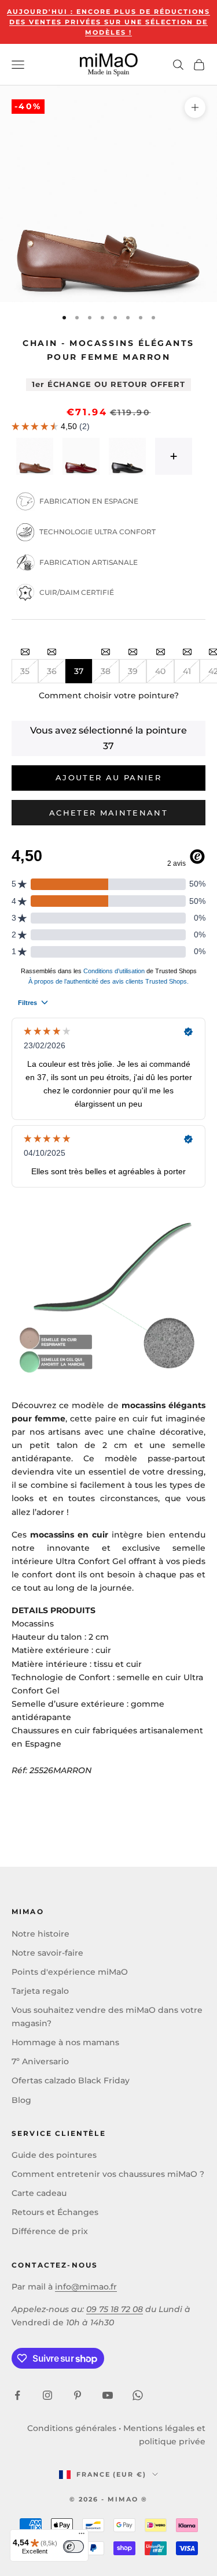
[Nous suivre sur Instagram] (47, 2395)
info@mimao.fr (86, 2287)
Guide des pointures (54, 2155)
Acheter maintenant (108, 813)
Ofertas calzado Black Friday (71, 2080)
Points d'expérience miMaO (70, 1972)
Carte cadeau (39, 2193)
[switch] (73, 2547)
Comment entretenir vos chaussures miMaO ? (108, 2174)
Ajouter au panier (108, 777)
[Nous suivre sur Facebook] (17, 2395)
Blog (21, 2100)
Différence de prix (50, 2231)
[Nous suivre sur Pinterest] (78, 2395)
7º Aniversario (40, 2061)
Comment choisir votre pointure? (109, 695)
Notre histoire (41, 1934)
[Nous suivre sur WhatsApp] (138, 2395)
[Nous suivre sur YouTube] (108, 2395)
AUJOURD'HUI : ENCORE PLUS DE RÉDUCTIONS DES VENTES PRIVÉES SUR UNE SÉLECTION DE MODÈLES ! (108, 22)
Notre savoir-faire (47, 1953)
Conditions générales (72, 2428)
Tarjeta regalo (40, 1991)
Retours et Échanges (55, 2212)
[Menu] (82, 2536)
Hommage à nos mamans (65, 2042)
